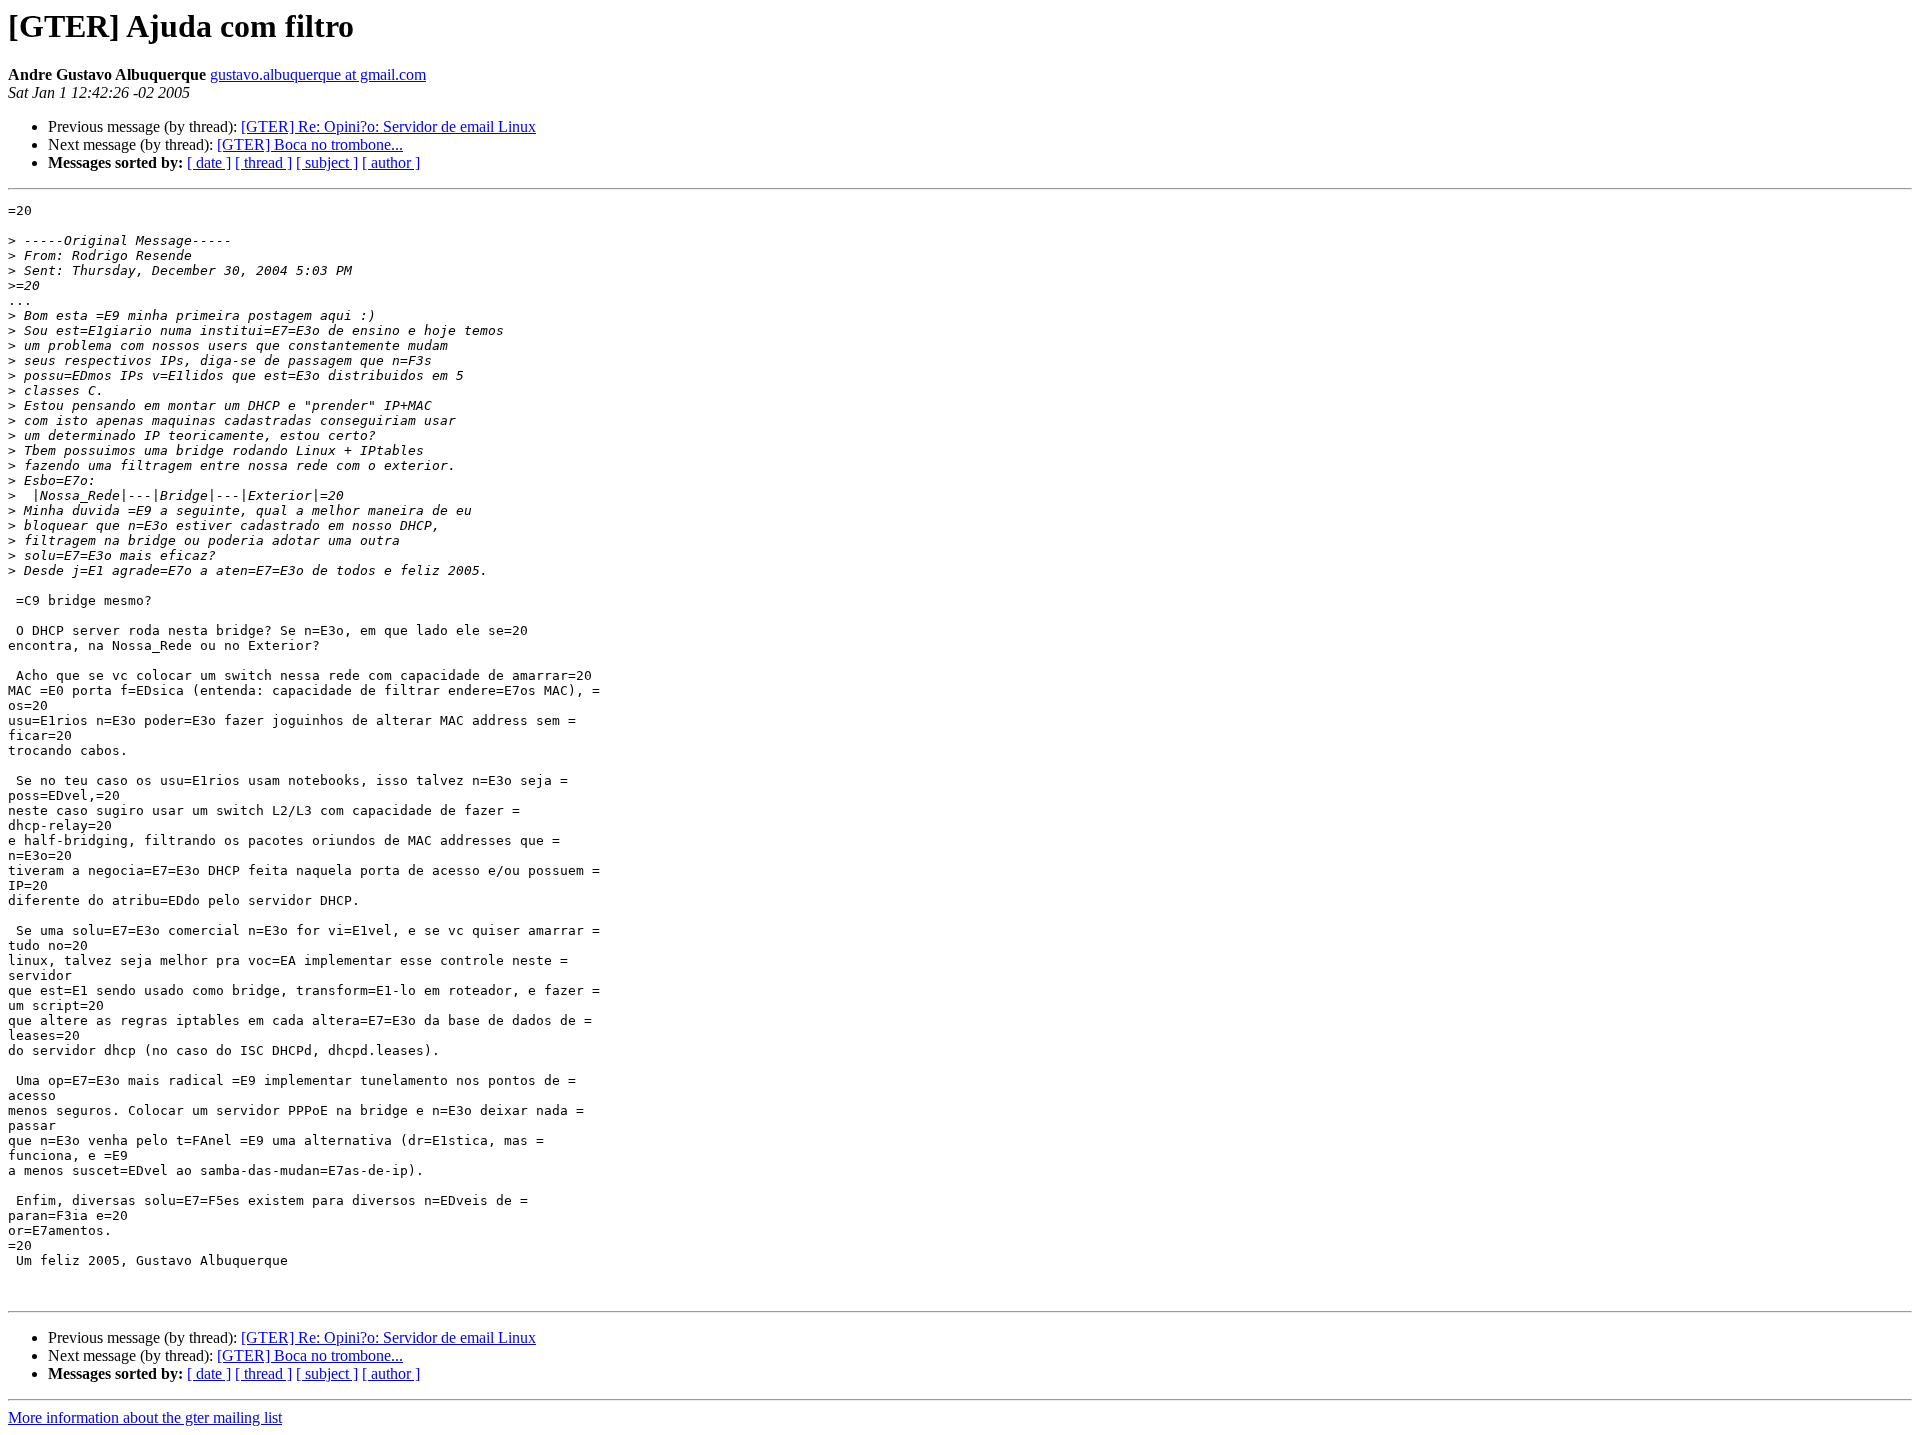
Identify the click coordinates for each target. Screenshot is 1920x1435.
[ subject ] (327, 162)
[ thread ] (263, 162)
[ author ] (391, 162)
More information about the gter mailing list (145, 1417)
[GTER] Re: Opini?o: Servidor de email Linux (388, 126)
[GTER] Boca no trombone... (310, 144)
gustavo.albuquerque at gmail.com (318, 74)
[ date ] (209, 162)
